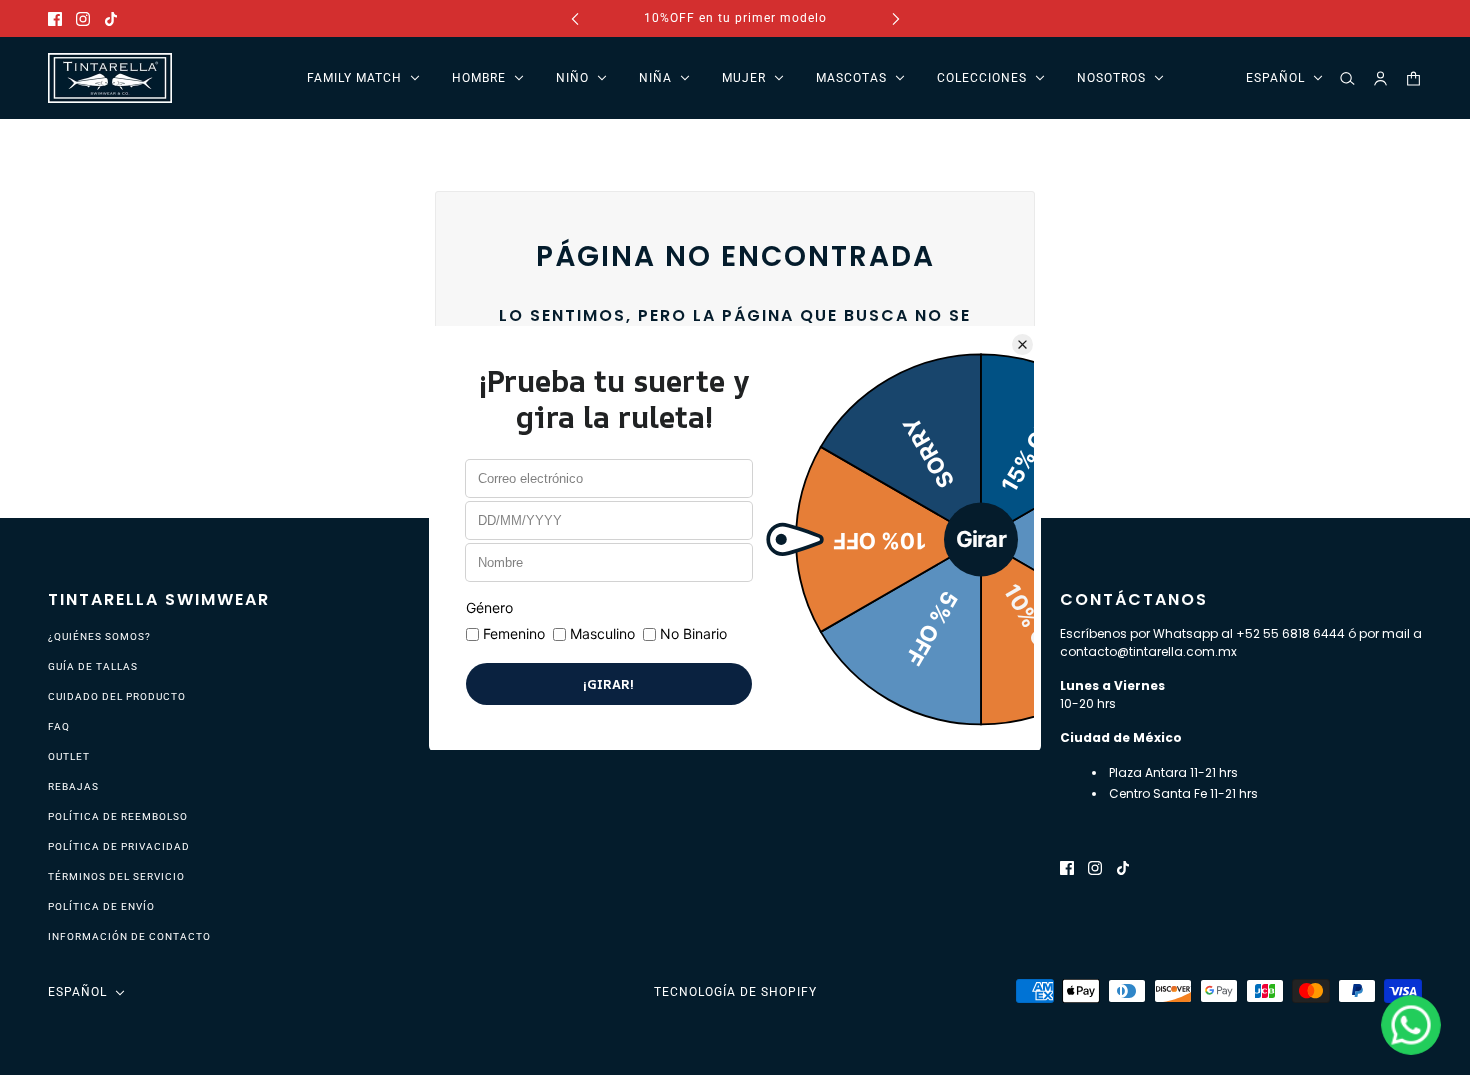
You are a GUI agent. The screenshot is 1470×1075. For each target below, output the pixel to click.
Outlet (69, 756)
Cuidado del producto (117, 696)
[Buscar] (1347, 78)
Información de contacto (129, 936)
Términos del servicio (116, 876)
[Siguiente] (896, 18)
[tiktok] (111, 18)
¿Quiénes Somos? (99, 636)
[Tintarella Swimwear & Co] (110, 78)
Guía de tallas (93, 666)
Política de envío (101, 906)
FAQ (59, 726)
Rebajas (73, 786)
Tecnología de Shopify (735, 992)
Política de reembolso (118, 816)
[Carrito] (1413, 78)
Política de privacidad (119, 846)
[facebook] (55, 18)
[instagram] (83, 18)
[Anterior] (575, 18)
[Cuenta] (1380, 78)
